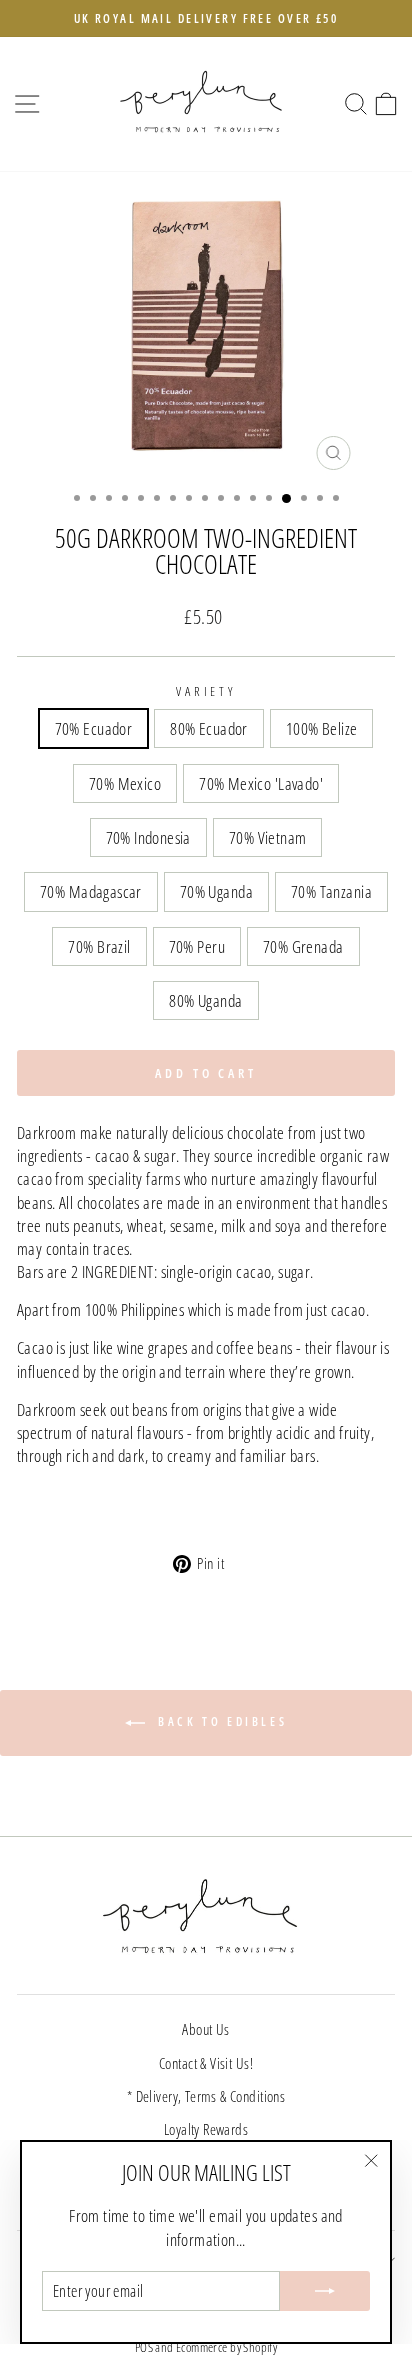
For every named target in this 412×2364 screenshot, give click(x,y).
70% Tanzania (331, 891)
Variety (206, 691)
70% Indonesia (148, 837)
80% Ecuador (209, 728)
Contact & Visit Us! (206, 2063)
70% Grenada (303, 946)
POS (144, 2347)
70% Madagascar (91, 891)
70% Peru (197, 946)
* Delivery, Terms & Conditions (206, 2096)
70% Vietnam (268, 837)
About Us (205, 2029)
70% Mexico (125, 783)
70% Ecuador (94, 728)
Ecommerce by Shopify (226, 2347)
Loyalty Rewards (206, 2129)
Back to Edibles (220, 1721)
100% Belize (322, 728)
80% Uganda (205, 1000)
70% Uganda (216, 891)
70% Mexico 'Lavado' (261, 783)
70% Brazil (99, 946)
